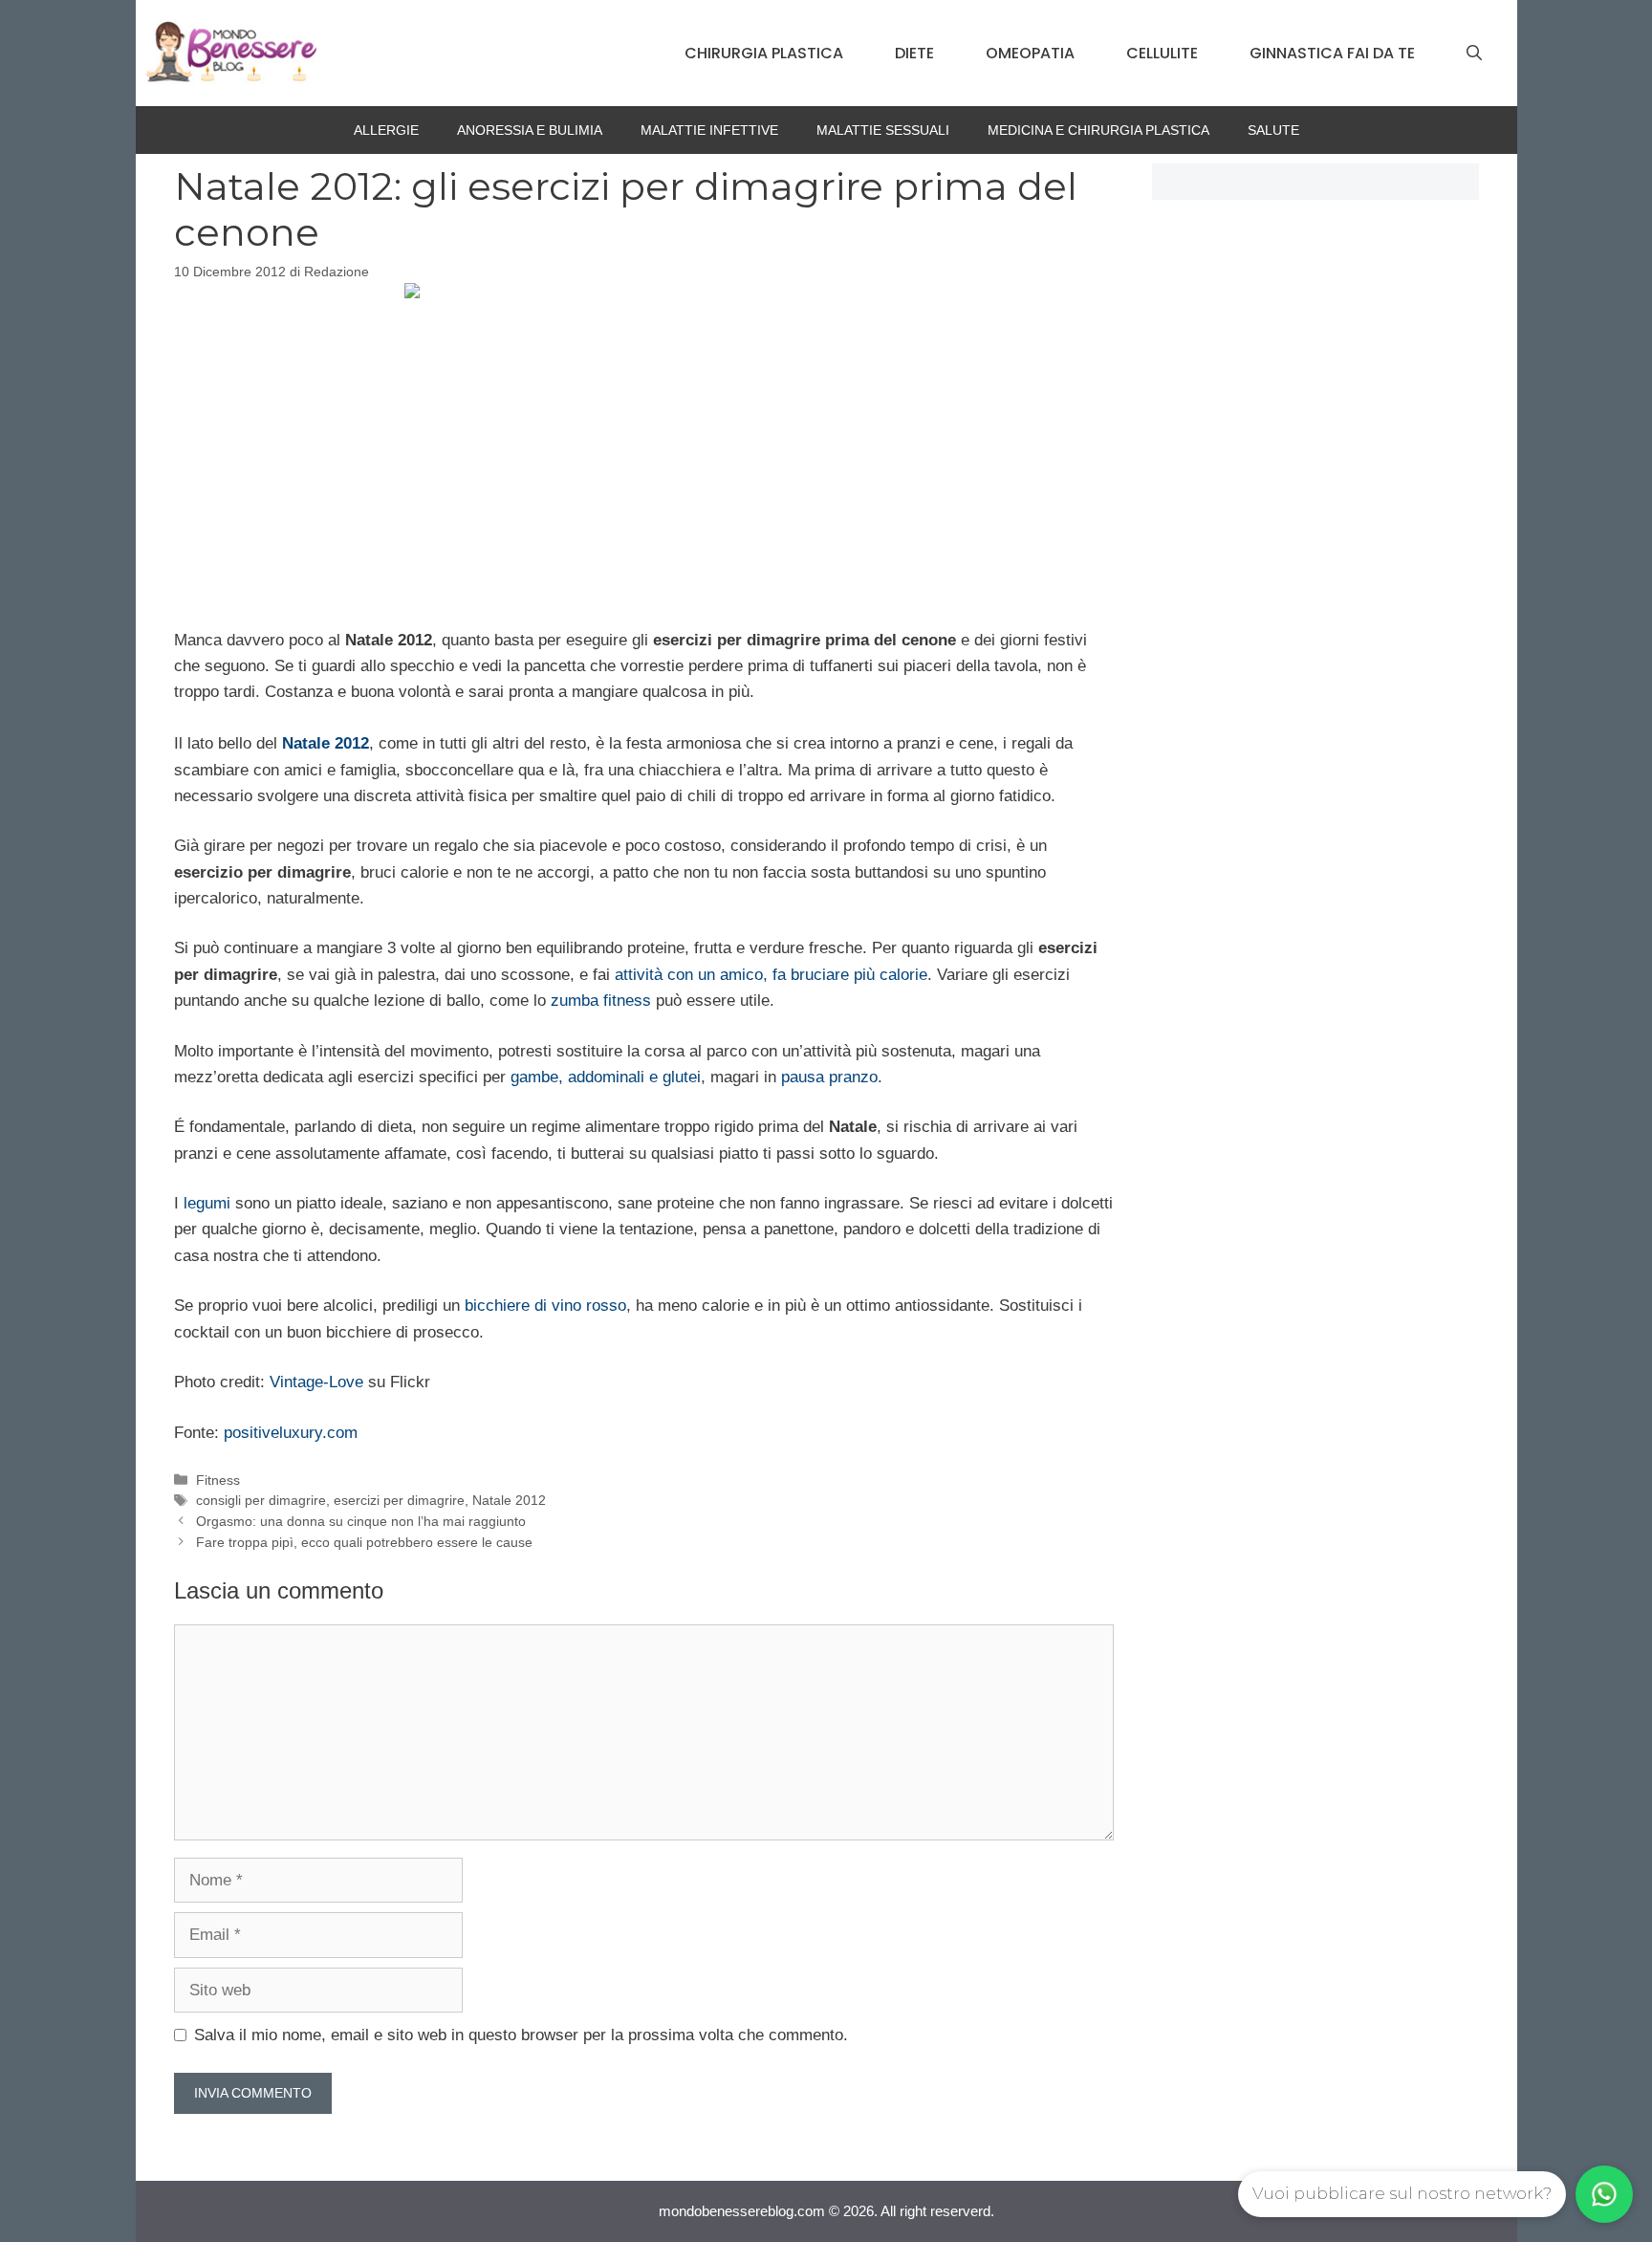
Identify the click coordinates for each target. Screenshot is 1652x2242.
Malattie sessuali (883, 130)
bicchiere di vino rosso (545, 1306)
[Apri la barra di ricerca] (1474, 54)
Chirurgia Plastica (764, 53)
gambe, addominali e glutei (606, 1077)
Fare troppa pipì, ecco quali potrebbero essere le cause (364, 1542)
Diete (914, 53)
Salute (1273, 130)
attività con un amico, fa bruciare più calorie (771, 975)
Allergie (386, 130)
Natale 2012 (509, 1500)
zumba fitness (601, 1001)
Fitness (218, 1480)
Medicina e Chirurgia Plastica (1098, 130)
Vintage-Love (316, 1382)
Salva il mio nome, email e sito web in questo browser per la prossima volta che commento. (521, 2035)
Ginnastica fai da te (1332, 53)
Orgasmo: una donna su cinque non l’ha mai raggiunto (361, 1521)
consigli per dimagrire (261, 1500)
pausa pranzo (829, 1077)
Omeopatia (1030, 53)
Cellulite (1162, 53)
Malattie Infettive (709, 130)
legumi (207, 1203)
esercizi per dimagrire (399, 1500)
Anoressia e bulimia (530, 130)
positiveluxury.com (291, 1433)
